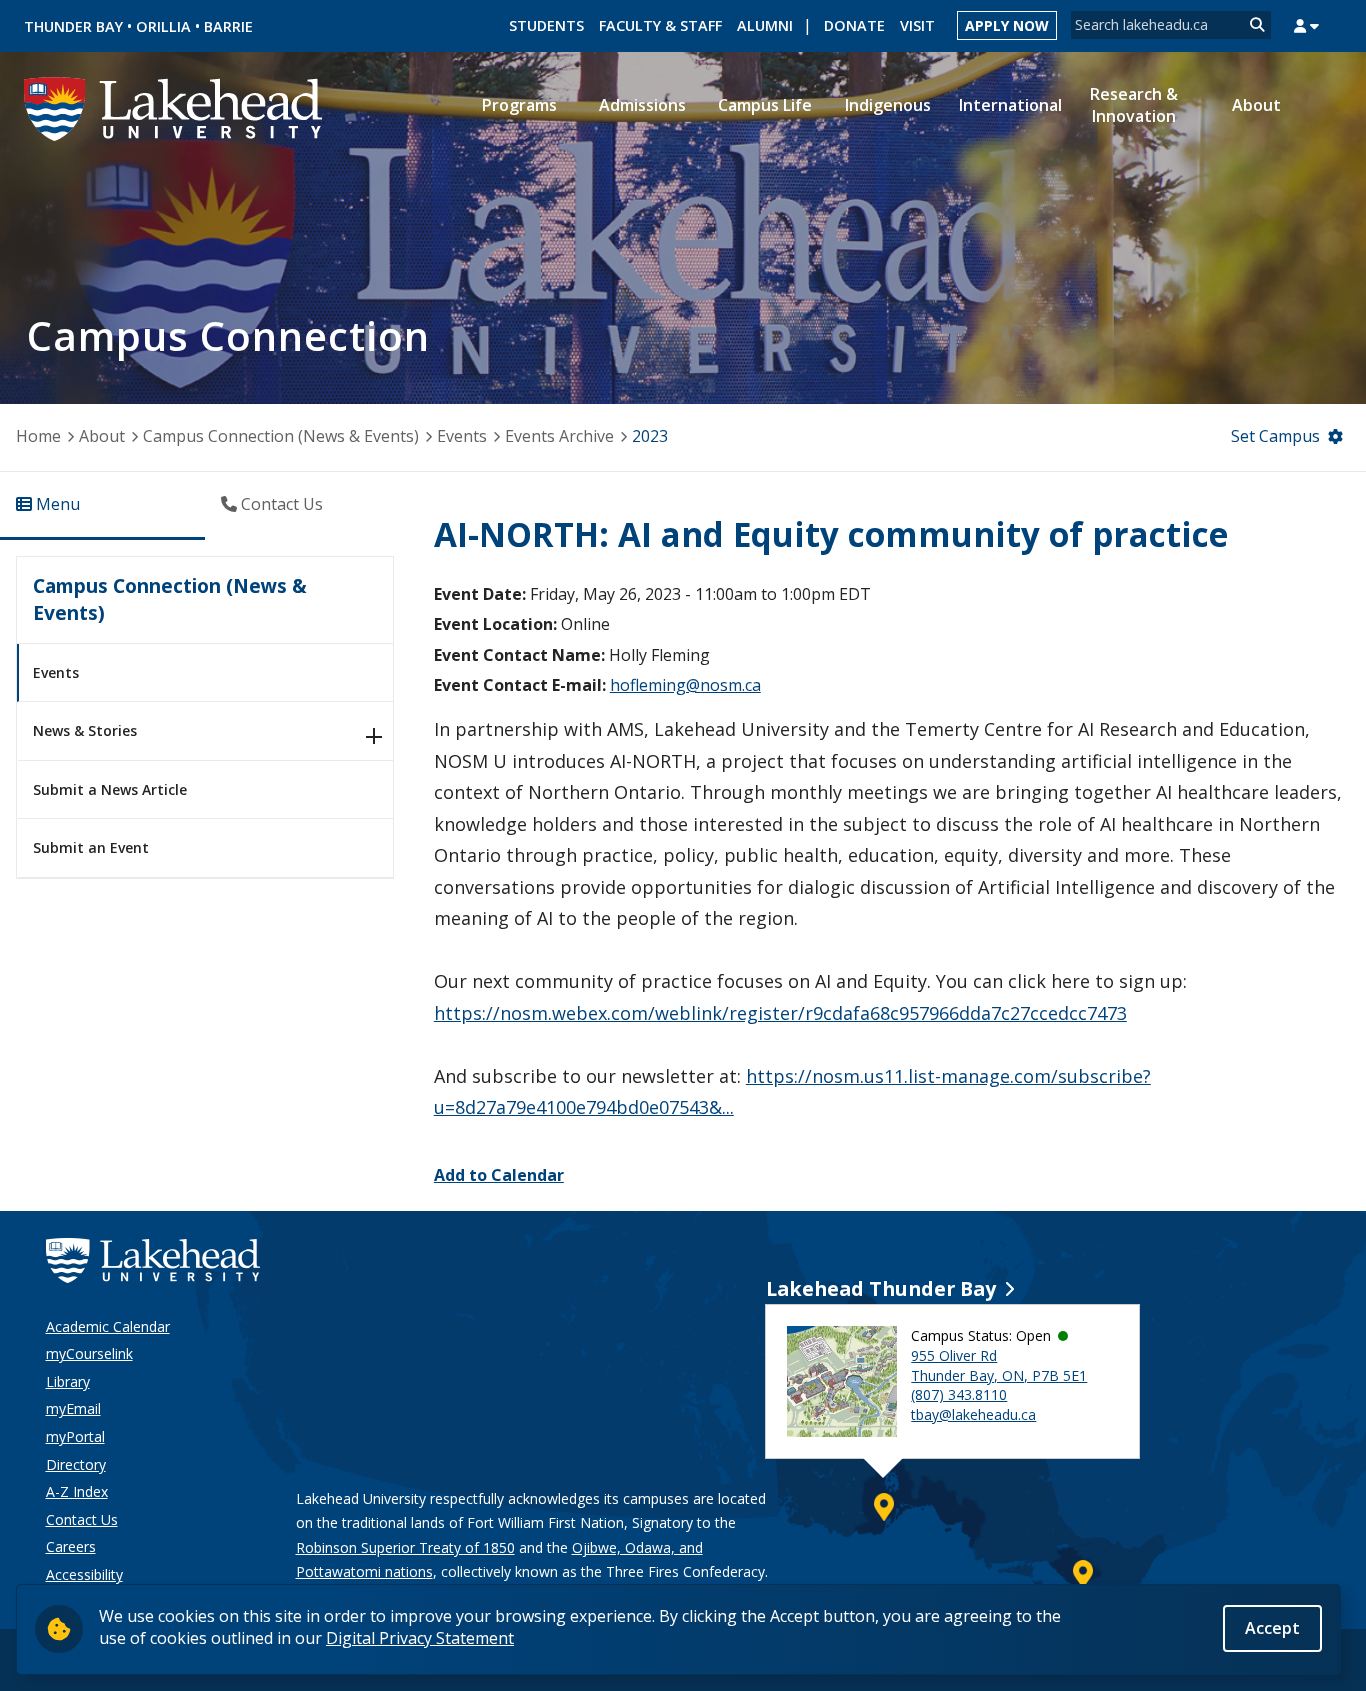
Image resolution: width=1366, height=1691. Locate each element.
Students (546, 25)
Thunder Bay (73, 26)
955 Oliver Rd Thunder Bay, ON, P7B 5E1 (999, 1365)
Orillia (163, 26)
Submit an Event (91, 847)
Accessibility (84, 1574)
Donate (854, 25)
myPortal (75, 1436)
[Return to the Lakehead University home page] (174, 107)
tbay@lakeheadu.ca (973, 1414)
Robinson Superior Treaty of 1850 (405, 1547)
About (102, 436)
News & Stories (85, 730)
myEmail (73, 1408)
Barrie (228, 26)
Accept (1272, 1628)
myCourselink (89, 1353)
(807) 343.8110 (959, 1394)
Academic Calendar (108, 1326)
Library (68, 1381)
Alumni (765, 25)
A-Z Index (77, 1491)
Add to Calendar (499, 1175)
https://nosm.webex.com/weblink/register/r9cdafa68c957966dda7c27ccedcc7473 (780, 1013)
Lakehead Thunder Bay (881, 1288)
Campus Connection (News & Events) (281, 436)
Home (38, 436)
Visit (917, 25)
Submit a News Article (110, 789)
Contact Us (82, 1519)
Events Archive (559, 436)
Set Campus (1275, 436)
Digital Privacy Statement (420, 1638)
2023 (650, 436)
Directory (76, 1464)
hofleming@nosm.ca (685, 685)
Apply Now (1007, 25)
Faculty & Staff (660, 25)
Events (462, 436)
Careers (71, 1546)
